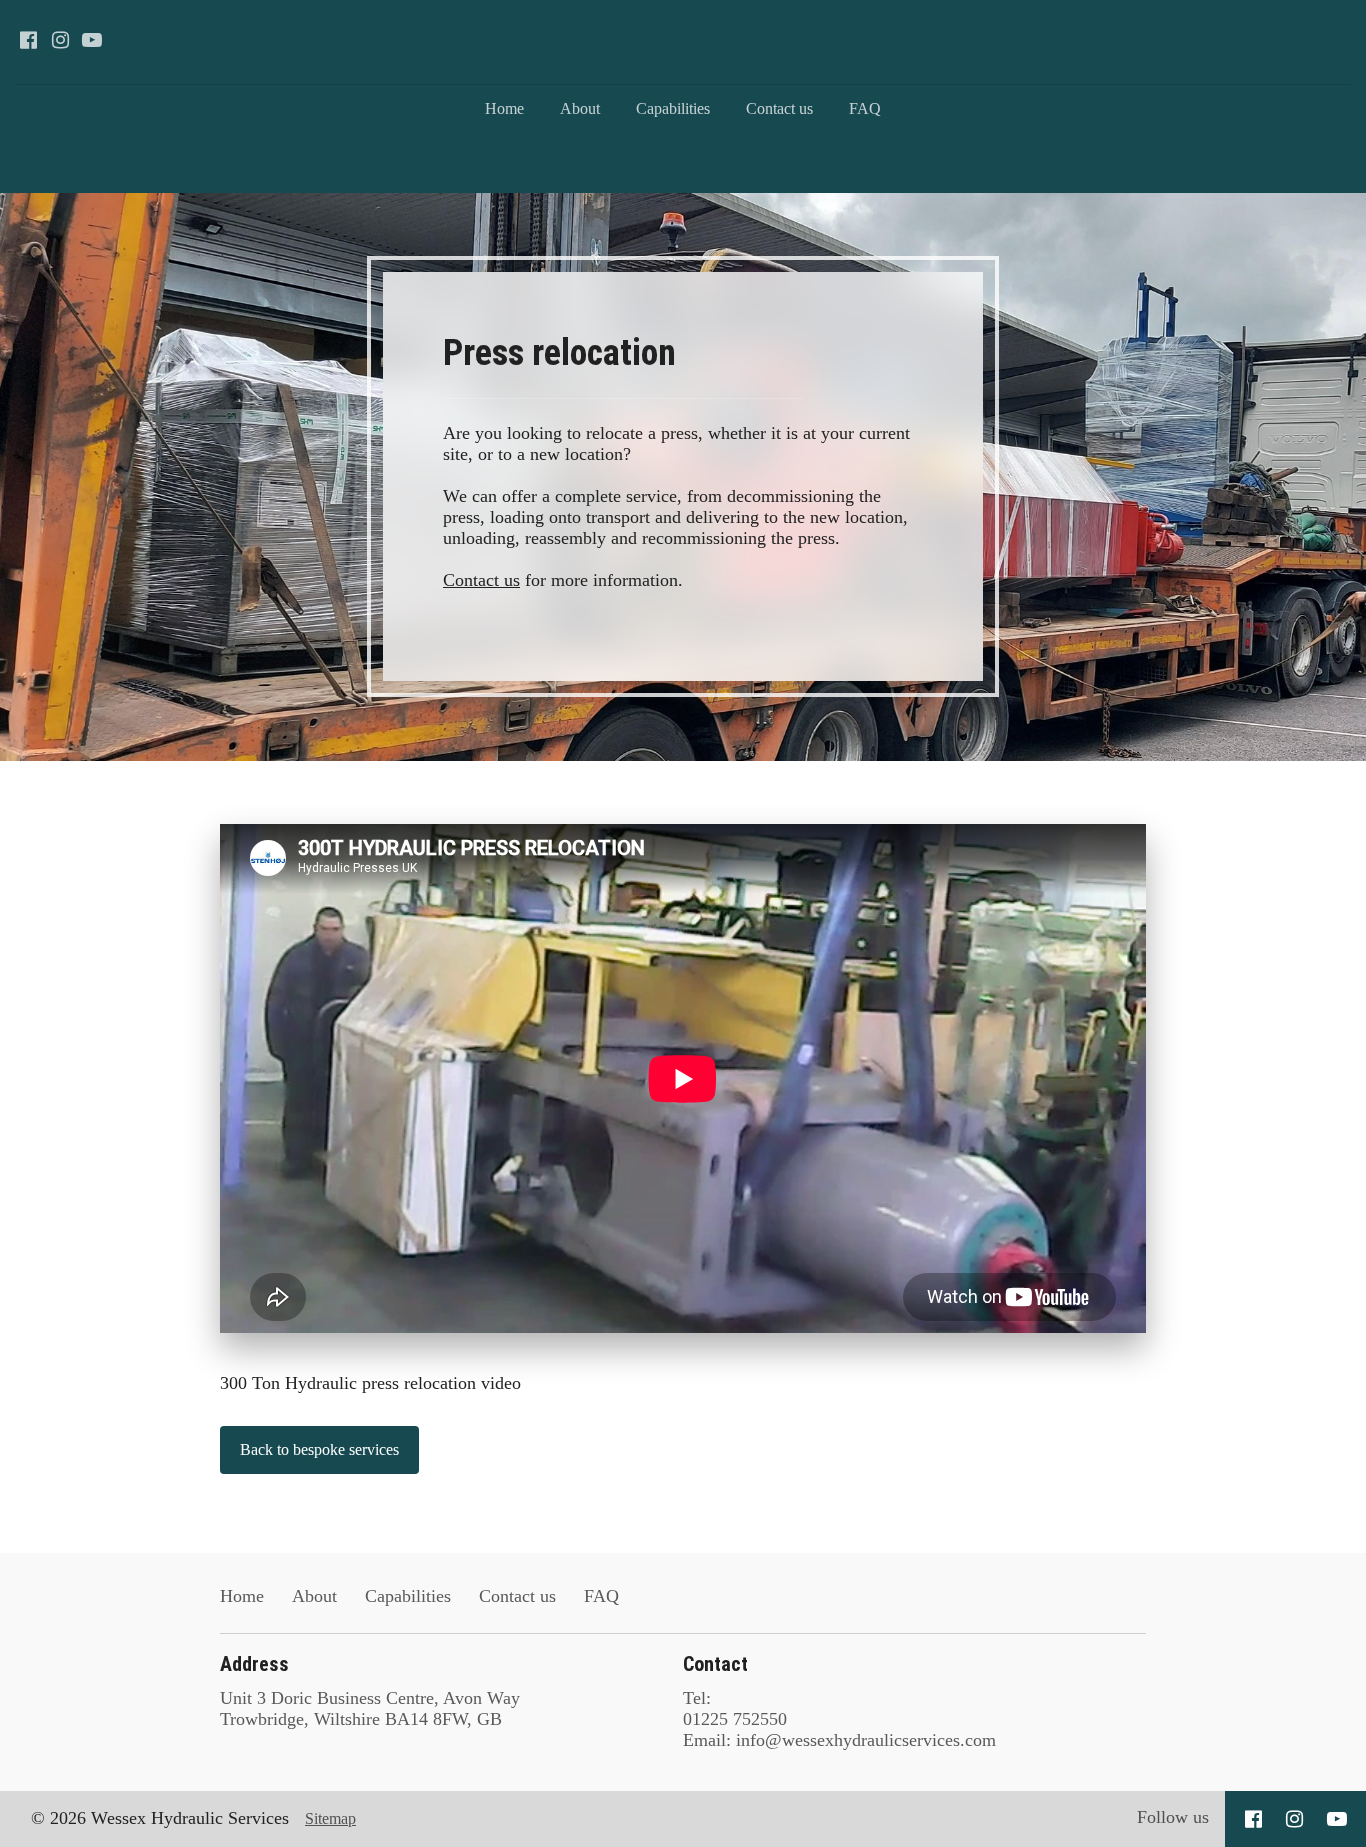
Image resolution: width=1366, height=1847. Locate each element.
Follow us (1173, 1817)
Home (504, 108)
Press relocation (563, 353)
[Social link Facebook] (28, 40)
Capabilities (673, 108)
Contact (715, 1664)
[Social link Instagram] (60, 40)
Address (254, 1664)
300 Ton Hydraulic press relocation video (370, 1383)
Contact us (779, 108)
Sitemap (330, 1818)
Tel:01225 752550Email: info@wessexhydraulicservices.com (839, 1719)
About (580, 108)
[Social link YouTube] (92, 40)
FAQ (865, 108)
